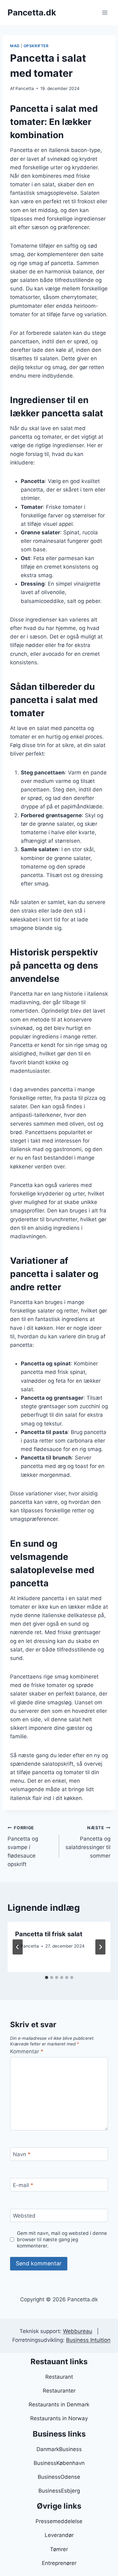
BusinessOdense (59, 2477)
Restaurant (59, 2377)
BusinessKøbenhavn (59, 2463)
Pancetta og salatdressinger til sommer (88, 1842)
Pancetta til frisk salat (49, 1934)
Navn (22, 2154)
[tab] (47, 1977)
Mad (15, 46)
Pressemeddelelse (59, 2521)
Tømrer (59, 2549)
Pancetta (25, 88)
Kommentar (27, 2051)
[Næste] (100, 1947)
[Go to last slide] (18, 1947)
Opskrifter (36, 46)
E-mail (23, 2185)
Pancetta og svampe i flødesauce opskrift (23, 1846)
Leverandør (59, 2535)
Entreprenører (59, 2563)
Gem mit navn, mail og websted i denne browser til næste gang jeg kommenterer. (62, 2239)
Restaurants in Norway (59, 2418)
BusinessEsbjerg (59, 2491)
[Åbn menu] (105, 12)
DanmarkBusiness (59, 2449)
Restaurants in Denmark (59, 2404)
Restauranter (59, 2391)
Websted (24, 2216)
